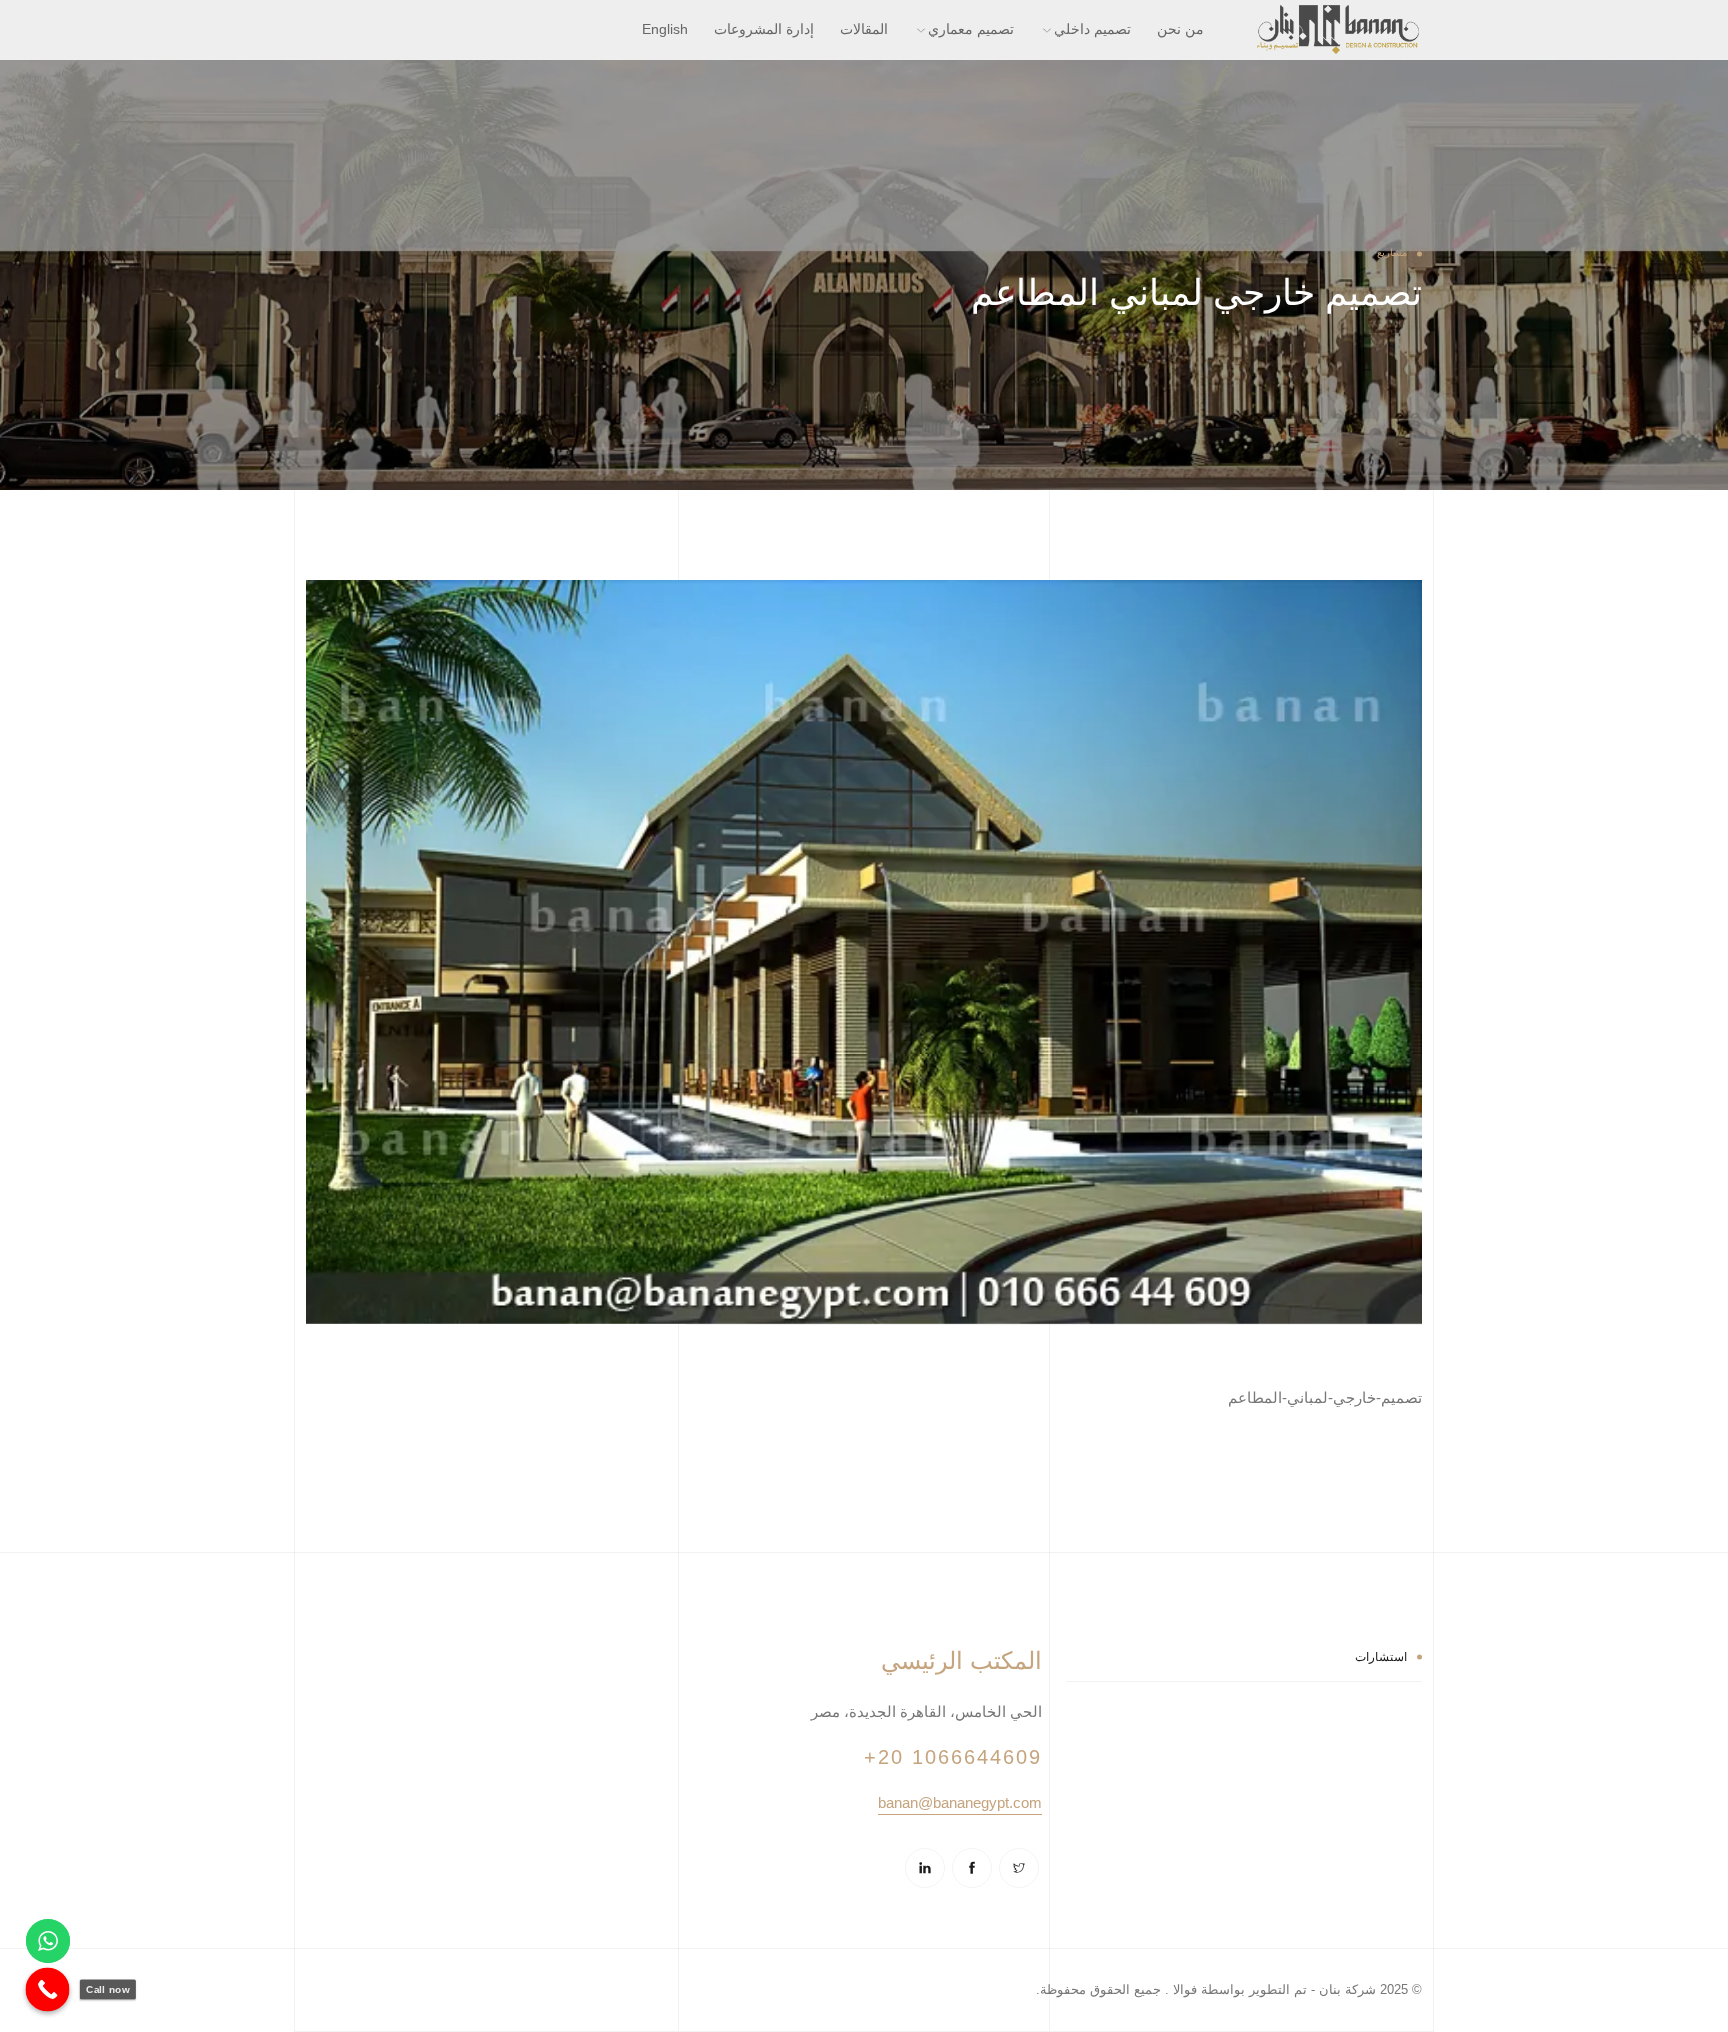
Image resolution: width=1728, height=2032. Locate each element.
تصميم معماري (971, 29)
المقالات (864, 29)
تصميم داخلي (1092, 29)
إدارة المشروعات (764, 29)
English (665, 29)
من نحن (1180, 29)
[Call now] (48, 1990)
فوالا (1183, 1989)
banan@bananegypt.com (960, 1802)
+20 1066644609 (953, 1757)
